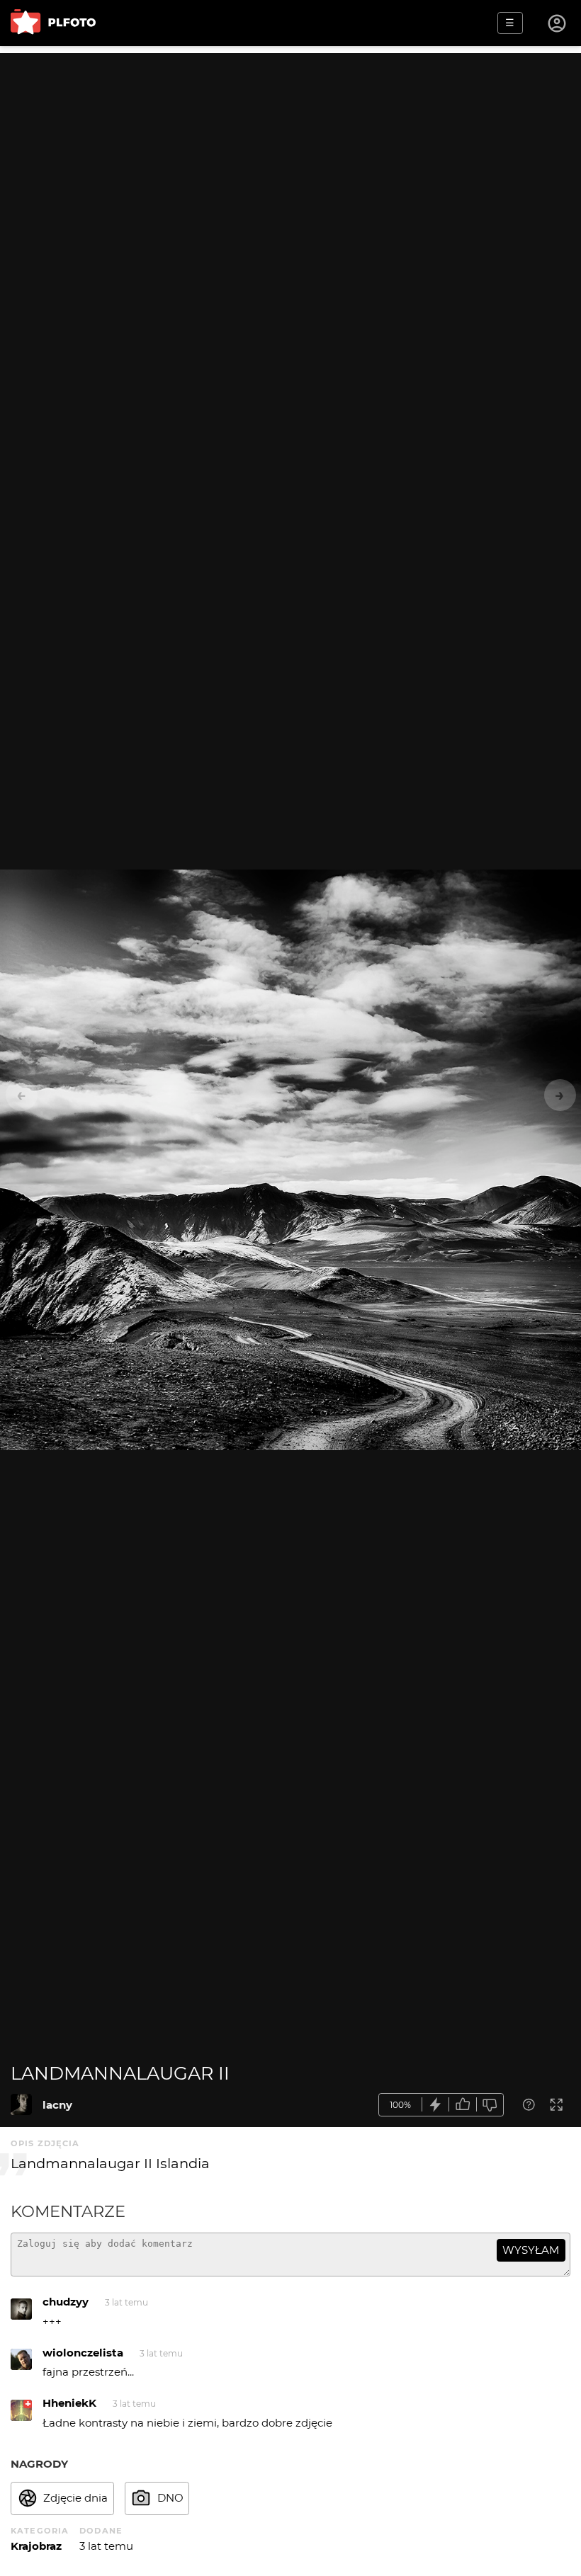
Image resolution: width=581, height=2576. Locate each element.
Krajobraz (36, 2546)
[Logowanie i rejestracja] (558, 23)
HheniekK (69, 2403)
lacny (57, 2105)
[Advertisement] (290, 152)
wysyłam (531, 2250)
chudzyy (66, 2302)
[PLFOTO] (53, 23)
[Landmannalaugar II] (21, 2104)
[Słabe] (490, 2105)
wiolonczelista (83, 2353)
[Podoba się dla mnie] (463, 2105)
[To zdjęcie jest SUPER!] (436, 2105)
